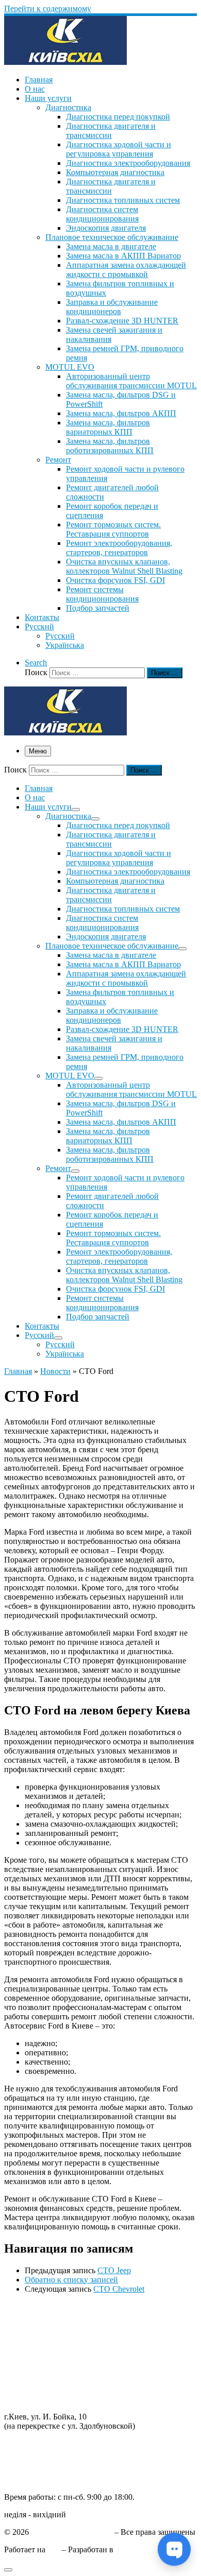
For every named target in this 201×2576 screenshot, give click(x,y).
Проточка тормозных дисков (55, 2334)
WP (54, 2549)
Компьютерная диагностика (53, 2399)
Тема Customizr (142, 2549)
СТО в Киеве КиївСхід (72, 2532)
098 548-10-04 (28, 2443)
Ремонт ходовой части (43, 2316)
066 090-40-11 (28, 2453)
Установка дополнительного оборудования (80, 2381)
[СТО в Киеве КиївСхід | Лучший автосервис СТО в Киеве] (65, 62)
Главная (18, 1371)
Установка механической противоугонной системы (94, 2390)
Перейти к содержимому (48, 8)
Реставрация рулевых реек (51, 2343)
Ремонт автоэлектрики (44, 2371)
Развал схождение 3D (42, 2353)
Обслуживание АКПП (44, 2325)
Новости (55, 1371)
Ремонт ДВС (27, 2306)
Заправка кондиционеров (49, 2362)
